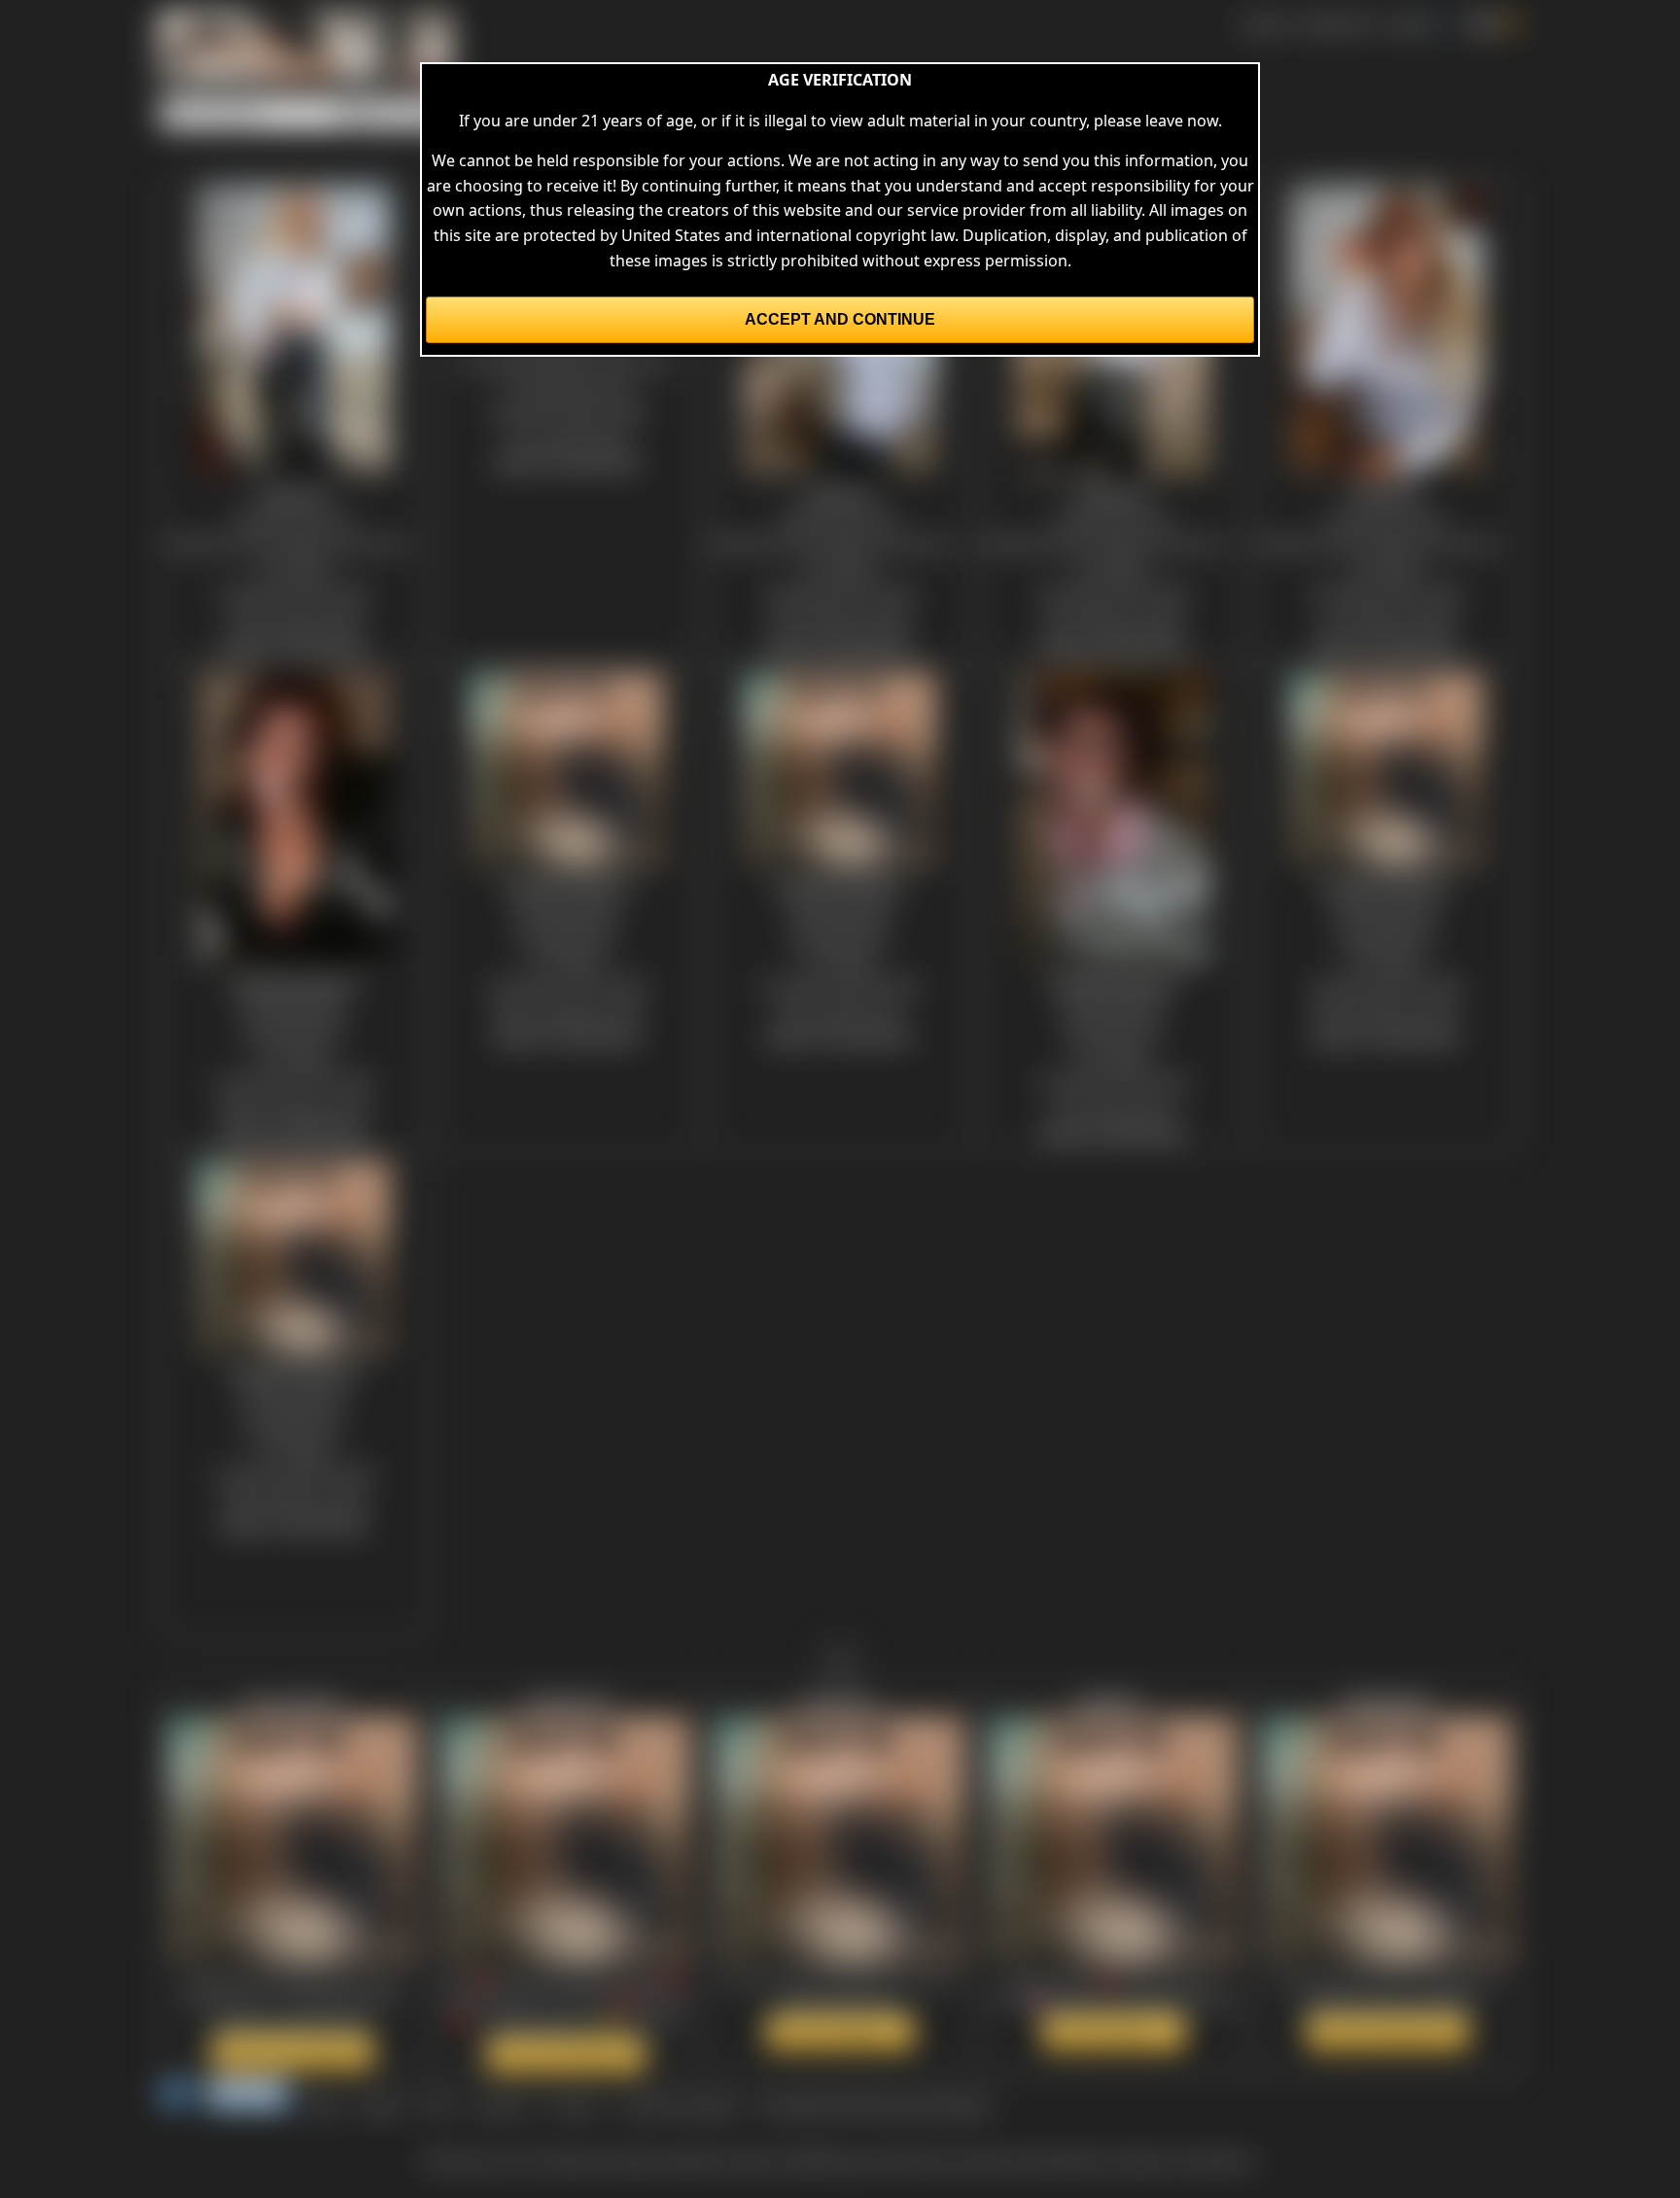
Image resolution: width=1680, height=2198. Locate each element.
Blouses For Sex (294, 519)
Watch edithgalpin (1388, 2032)
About (382, 2105)
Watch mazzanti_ (840, 2032)
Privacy (574, 2105)
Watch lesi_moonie (293, 2051)
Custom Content (679, 2105)
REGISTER (1335, 23)
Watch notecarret (566, 2054)
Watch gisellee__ (1114, 2032)
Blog (325, 2105)
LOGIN (1408, 23)
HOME (1263, 23)
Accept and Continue (840, 319)
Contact (500, 2105)
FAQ (438, 2105)
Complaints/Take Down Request (875, 2105)
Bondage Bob (294, 1007)
